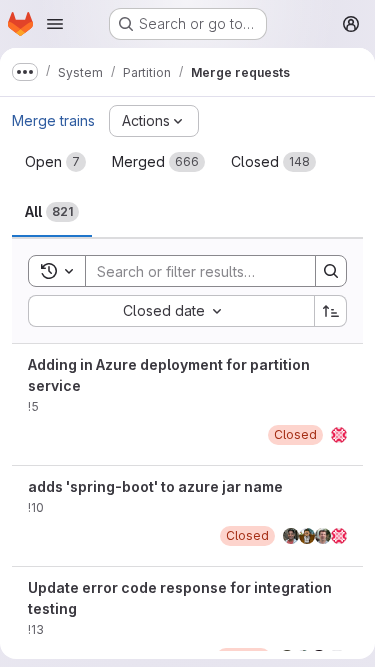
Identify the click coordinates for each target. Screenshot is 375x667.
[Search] (331, 271)
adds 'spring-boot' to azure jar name (155, 486)
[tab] (55, 162)
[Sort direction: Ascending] (331, 311)
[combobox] (171, 311)
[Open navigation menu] (55, 24)
